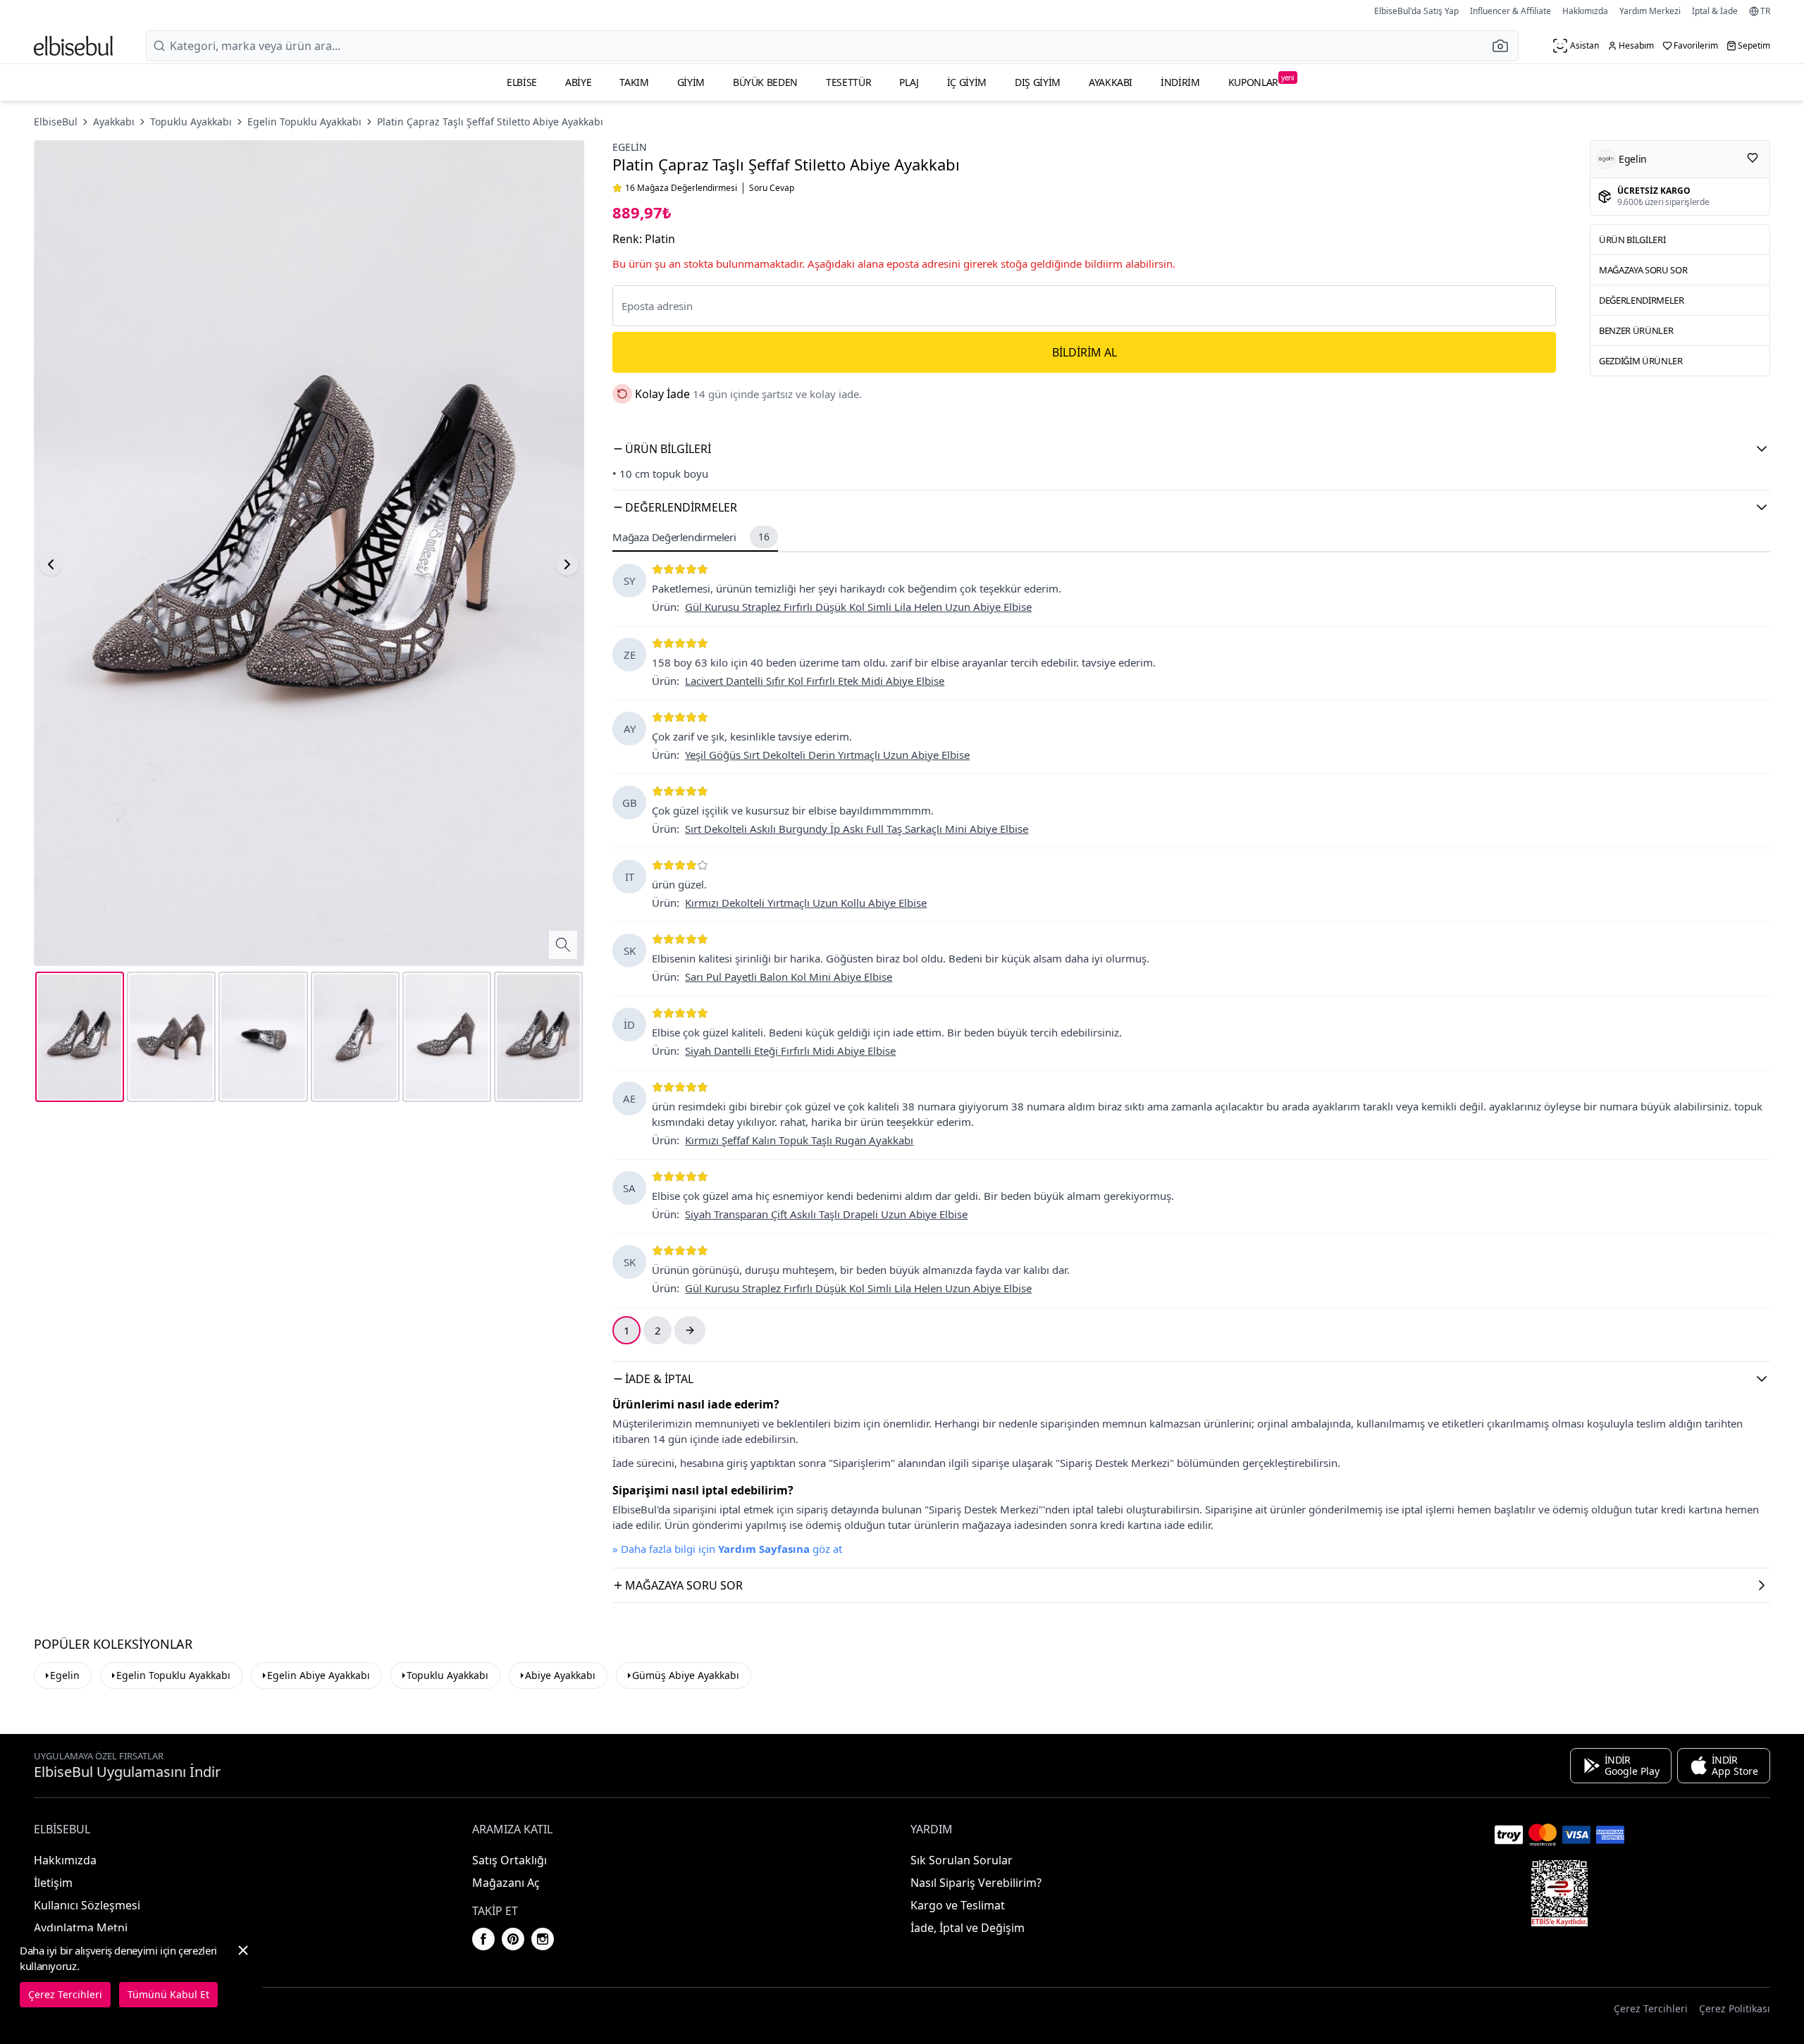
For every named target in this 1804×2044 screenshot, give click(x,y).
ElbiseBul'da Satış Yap (1416, 11)
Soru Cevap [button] (772, 188)
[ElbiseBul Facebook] (483, 1939)
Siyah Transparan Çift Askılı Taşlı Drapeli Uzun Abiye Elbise (826, 1214)
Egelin (630, 147)
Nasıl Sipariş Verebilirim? (976, 1883)
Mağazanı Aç (506, 1883)
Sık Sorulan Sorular (962, 1860)
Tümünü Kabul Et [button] (168, 1994)
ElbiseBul (56, 122)
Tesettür (848, 82)
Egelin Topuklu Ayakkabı (304, 122)
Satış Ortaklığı (509, 1860)
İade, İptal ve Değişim (968, 1928)
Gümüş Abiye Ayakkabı (686, 1675)
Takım (634, 82)
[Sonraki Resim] (567, 564)
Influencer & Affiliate (1510, 11)
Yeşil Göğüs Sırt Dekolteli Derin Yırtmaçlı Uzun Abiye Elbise (827, 755)
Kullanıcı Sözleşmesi (87, 1905)
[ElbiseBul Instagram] (543, 1939)
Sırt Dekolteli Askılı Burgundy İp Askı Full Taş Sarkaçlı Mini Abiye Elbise (857, 829)
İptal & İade (1715, 11)
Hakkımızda (1585, 11)
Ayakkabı (1111, 82)
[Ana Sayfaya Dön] (73, 46)
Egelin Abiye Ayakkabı (319, 1675)
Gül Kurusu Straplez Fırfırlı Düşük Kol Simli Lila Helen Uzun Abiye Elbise (858, 607)
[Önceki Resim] (51, 564)
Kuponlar (1261, 81)
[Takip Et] (1753, 158)
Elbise (522, 82)
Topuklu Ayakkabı (191, 122)
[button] (1505, 46)
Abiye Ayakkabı (560, 1675)
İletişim (53, 1883)
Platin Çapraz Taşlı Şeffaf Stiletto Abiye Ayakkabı (490, 122)
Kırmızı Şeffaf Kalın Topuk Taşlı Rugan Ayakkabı (799, 1140)
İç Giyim (967, 82)
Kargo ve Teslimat (958, 1905)
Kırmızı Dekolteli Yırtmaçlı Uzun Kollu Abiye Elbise (806, 903)
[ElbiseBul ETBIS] (1559, 1893)
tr (1765, 11)
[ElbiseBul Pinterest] (513, 1939)
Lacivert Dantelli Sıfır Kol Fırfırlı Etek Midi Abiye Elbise (815, 681)
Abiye (578, 82)
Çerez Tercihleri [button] (1651, 2008)
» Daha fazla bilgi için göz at (727, 1549)
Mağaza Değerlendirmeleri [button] (691, 537)
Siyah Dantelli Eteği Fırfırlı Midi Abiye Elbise (790, 1051)
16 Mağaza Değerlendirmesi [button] (681, 188)
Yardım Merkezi (1650, 11)
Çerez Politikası (1735, 2008)
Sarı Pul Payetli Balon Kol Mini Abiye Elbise (789, 977)
